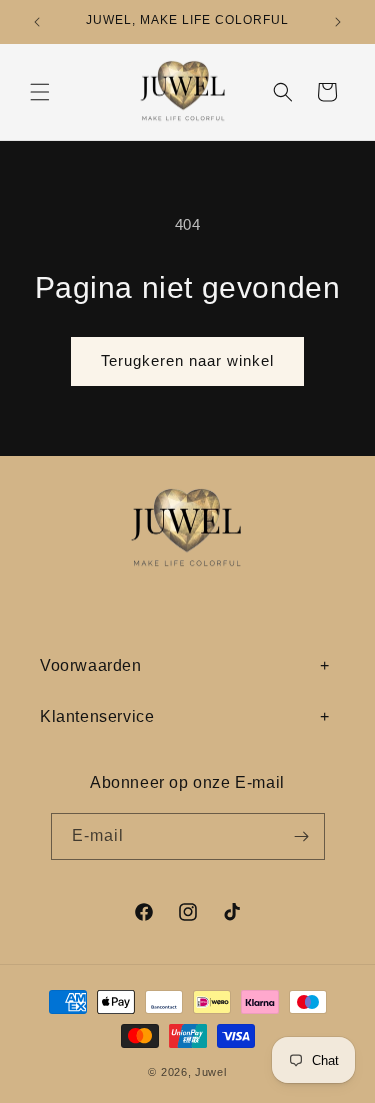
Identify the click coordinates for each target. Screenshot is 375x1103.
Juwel (211, 1072)
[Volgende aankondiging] (338, 22)
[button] (40, 92)
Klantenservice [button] (97, 716)
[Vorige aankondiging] (37, 22)
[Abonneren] (302, 836)
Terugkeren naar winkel (187, 360)
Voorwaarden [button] (91, 665)
